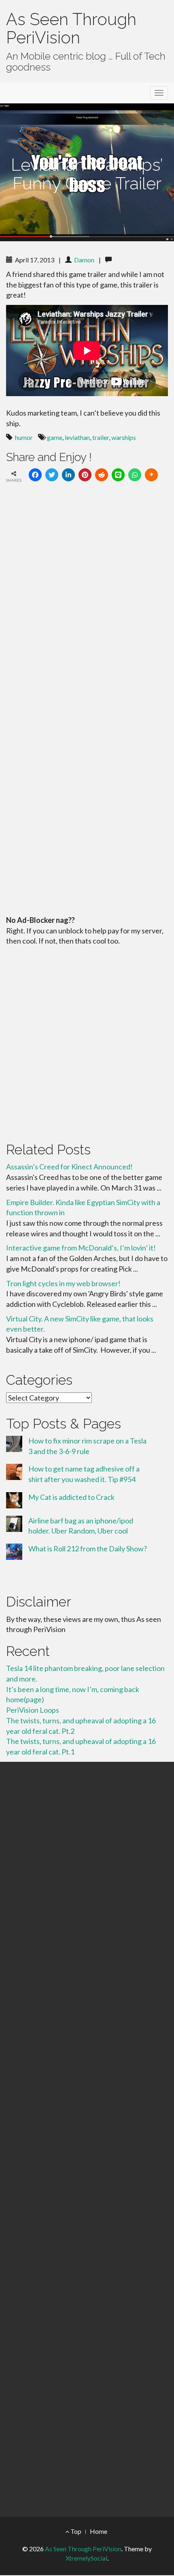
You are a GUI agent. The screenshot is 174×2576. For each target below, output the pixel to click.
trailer (101, 437)
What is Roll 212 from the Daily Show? (88, 1549)
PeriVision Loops (33, 1710)
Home (99, 2531)
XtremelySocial (86, 2558)
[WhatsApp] (135, 475)
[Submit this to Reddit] (102, 475)
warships (124, 437)
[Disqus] (87, 601)
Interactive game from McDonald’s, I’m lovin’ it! (81, 1248)
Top (75, 2531)
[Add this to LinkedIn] (68, 475)
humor (24, 437)
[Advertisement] (87, 1042)
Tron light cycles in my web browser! (63, 1283)
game (55, 437)
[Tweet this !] (52, 475)
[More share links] (151, 475)
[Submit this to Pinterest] (85, 475)
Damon (84, 260)
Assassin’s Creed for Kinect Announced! (69, 1167)
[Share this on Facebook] (35, 475)
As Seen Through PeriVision (71, 28)
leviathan (77, 437)
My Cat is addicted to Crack (71, 1497)
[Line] (118, 475)
